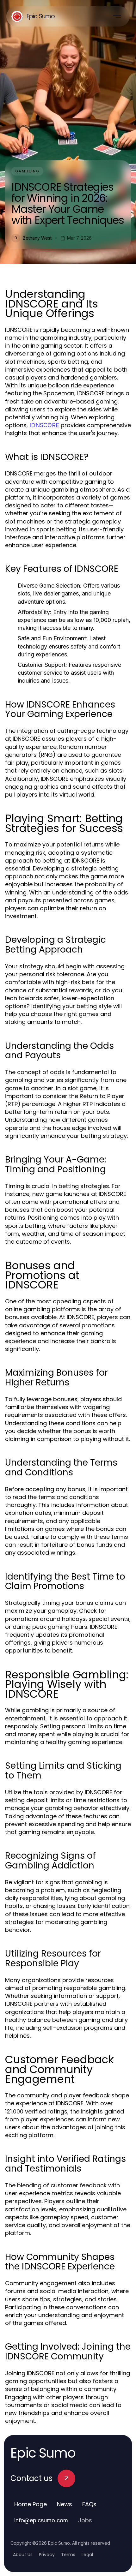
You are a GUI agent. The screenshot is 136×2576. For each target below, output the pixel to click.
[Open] (117, 16)
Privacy (47, 2555)
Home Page (31, 2504)
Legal (87, 2555)
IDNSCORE (44, 425)
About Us (23, 2555)
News (65, 2504)
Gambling (27, 171)
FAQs (89, 2504)
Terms (68, 2555)
